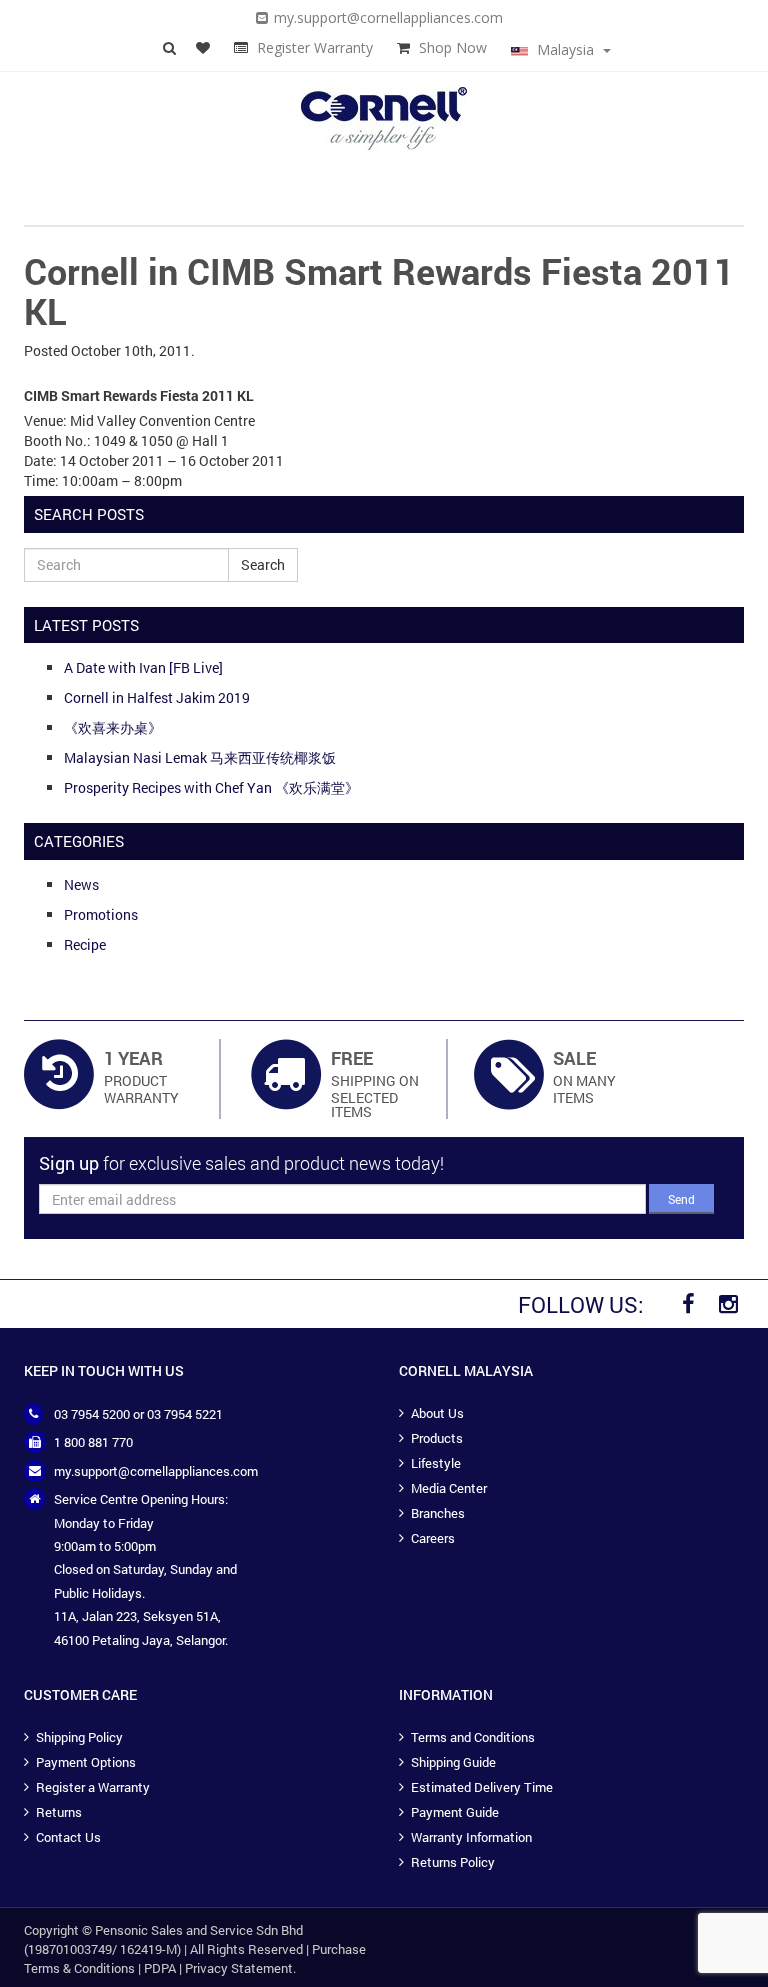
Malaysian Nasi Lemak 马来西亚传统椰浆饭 (200, 757)
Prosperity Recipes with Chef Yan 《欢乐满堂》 (211, 787)
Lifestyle (436, 1463)
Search (263, 564)
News (81, 884)
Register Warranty (315, 47)
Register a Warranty (93, 1787)
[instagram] (728, 1304)
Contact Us (68, 1837)
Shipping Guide (453, 1762)
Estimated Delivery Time (482, 1787)
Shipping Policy (79, 1737)
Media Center (449, 1488)
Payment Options (86, 1762)
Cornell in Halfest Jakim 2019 (157, 697)
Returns (59, 1812)
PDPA (160, 1968)
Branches (438, 1513)
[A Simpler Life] (384, 116)
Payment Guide (455, 1812)
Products (437, 1438)
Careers (433, 1538)
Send (681, 1199)
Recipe (85, 944)
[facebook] (688, 1304)
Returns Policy (453, 1862)
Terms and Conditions (473, 1737)
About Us (437, 1413)
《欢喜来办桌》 (113, 727)
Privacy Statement (239, 1968)
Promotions (101, 914)
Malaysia (565, 49)
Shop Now (453, 47)
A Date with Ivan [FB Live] (143, 667)
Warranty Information (471, 1837)
